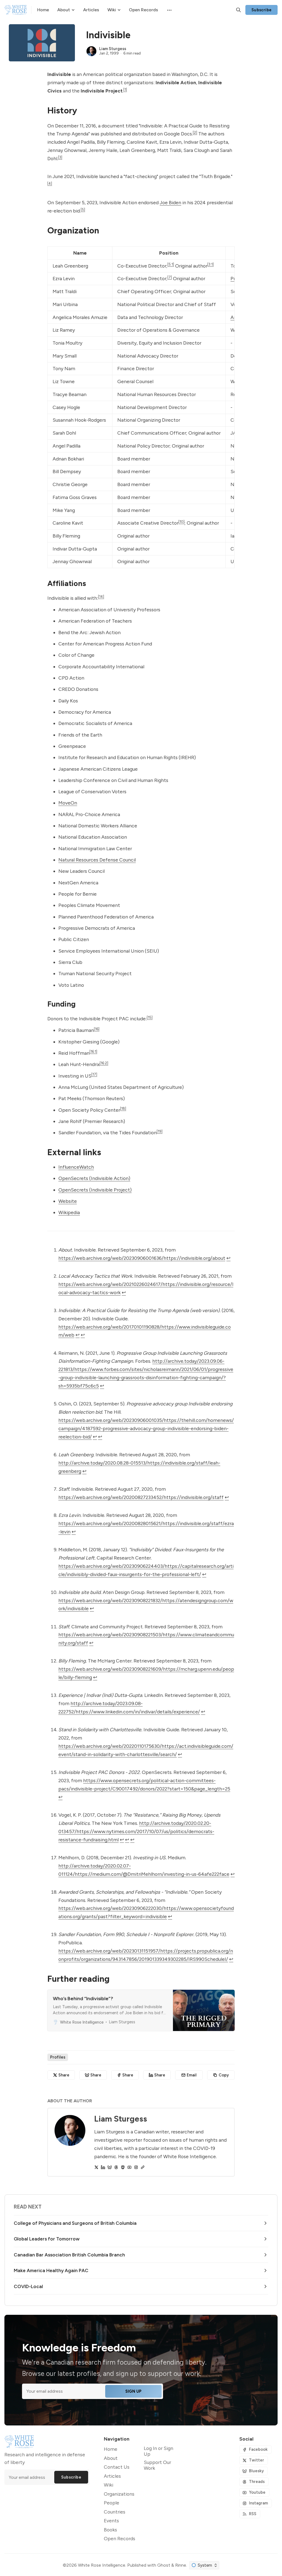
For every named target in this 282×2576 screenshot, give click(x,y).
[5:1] (171, 264)
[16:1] (93, 1051)
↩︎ (228, 1258)
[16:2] (104, 1063)
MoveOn (68, 803)
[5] (83, 209)
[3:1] (211, 264)
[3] (60, 157)
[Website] (143, 2167)
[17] (94, 1074)
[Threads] (116, 2167)
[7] (170, 277)
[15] (150, 1017)
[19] (160, 1131)
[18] (123, 1108)
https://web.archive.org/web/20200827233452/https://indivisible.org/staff (141, 1497)
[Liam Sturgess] (91, 51)
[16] (97, 1029)
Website (68, 1201)
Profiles (58, 2057)
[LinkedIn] (103, 2167)
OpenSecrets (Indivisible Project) (95, 1190)
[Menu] (169, 10)
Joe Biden (170, 202)
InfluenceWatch (76, 1167)
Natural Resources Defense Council (97, 860)
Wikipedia (69, 1212)
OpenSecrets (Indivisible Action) (94, 1178)
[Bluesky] (110, 2167)
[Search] (238, 10)
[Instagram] (136, 2167)
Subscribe (262, 10)
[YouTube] (129, 2167)
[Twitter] (96, 2167)
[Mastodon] (123, 2167)
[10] (181, 522)
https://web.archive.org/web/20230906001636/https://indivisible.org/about (142, 1258)
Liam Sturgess (113, 49)
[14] (101, 596)
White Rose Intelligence (102, 2565)
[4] (50, 183)
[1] (125, 89)
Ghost (164, 2565)
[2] (195, 132)
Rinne (181, 2565)
